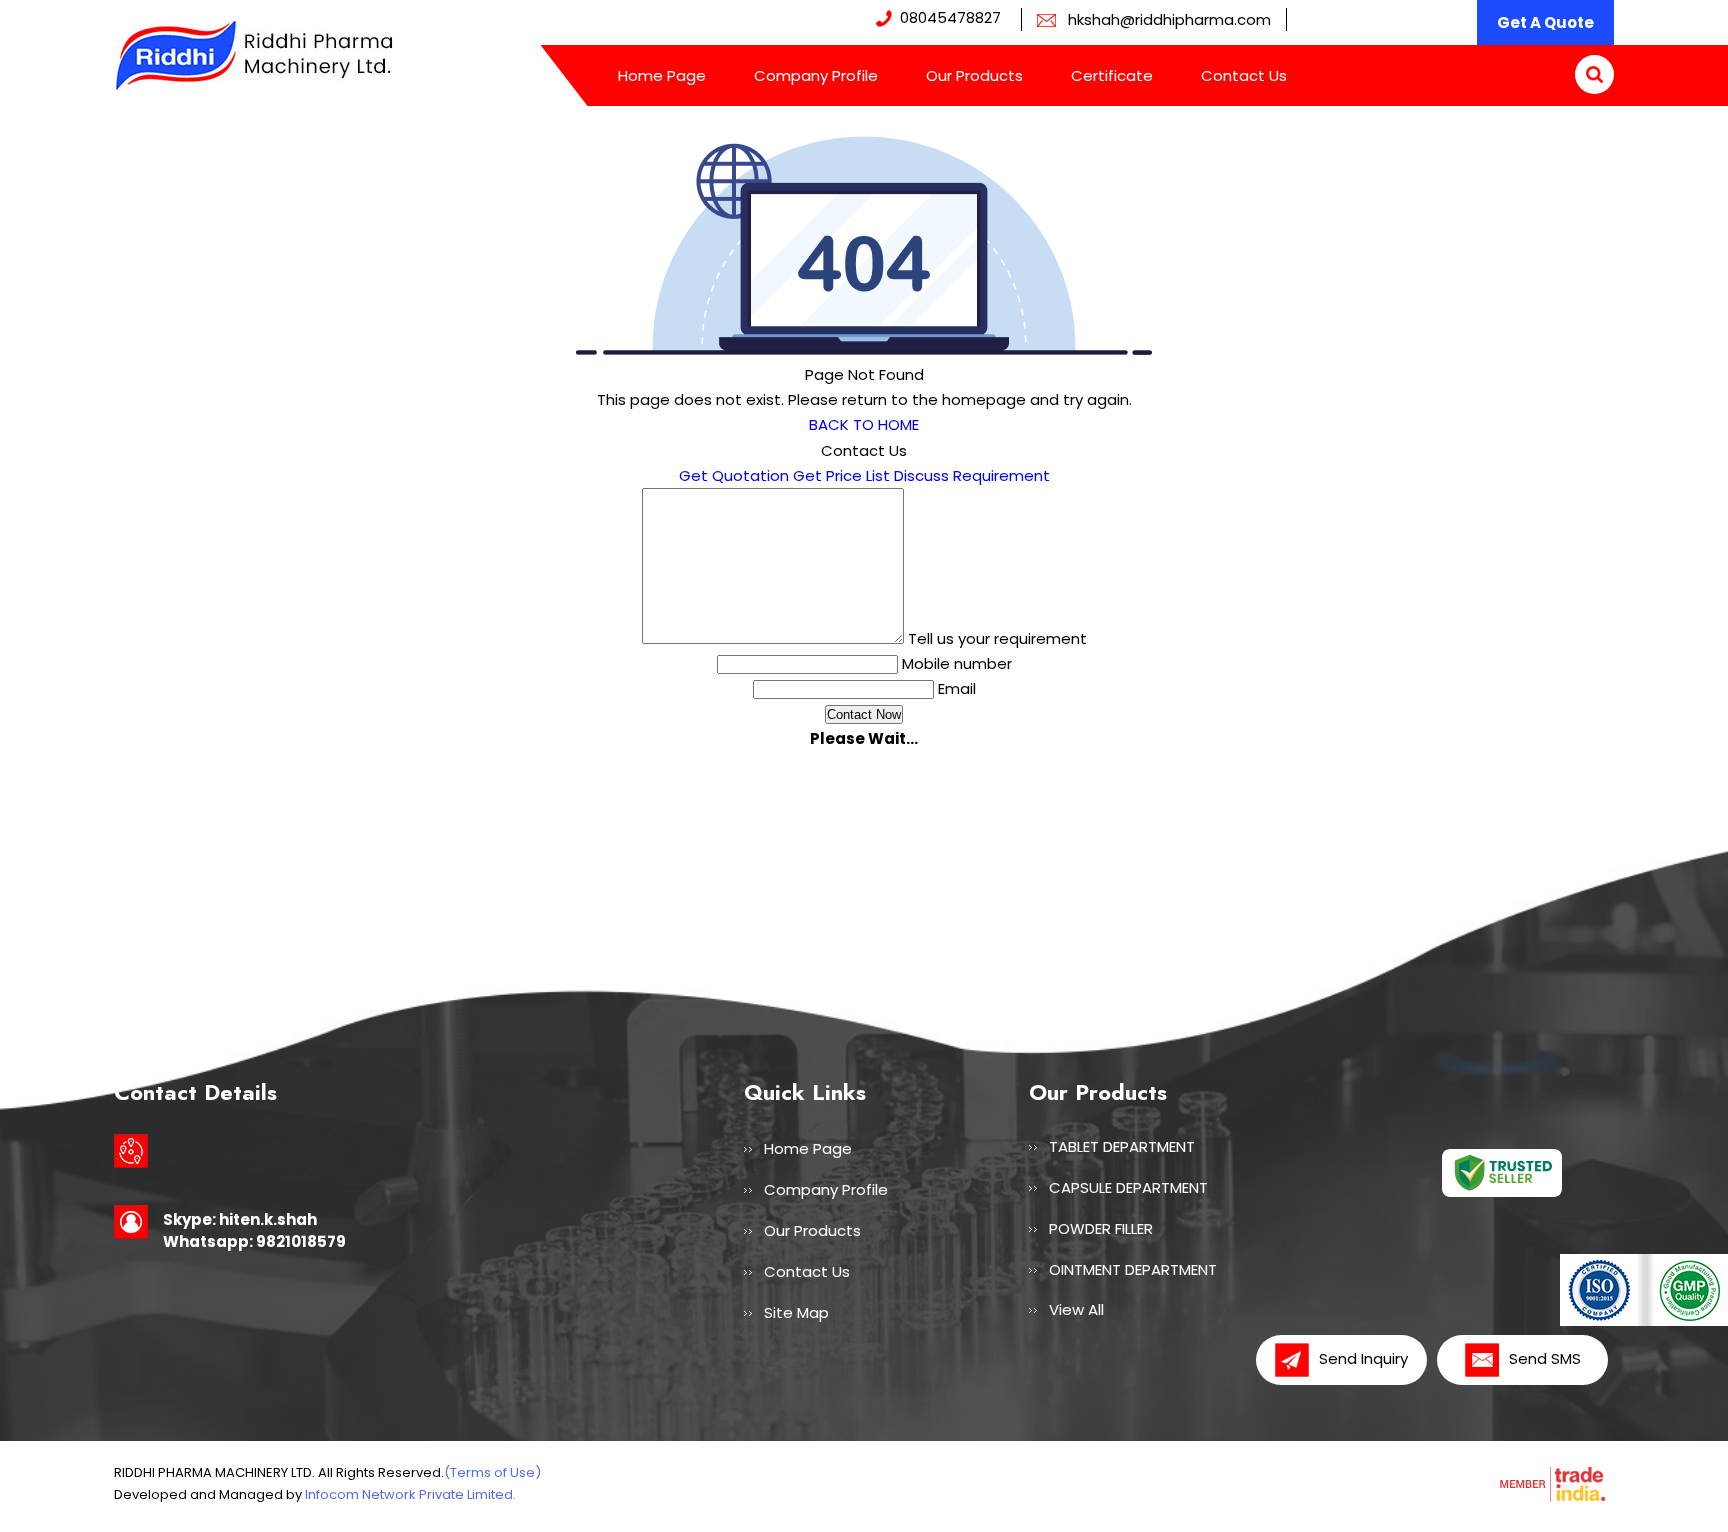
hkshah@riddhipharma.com (1169, 19)
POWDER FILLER (1101, 1228)
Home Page (662, 75)
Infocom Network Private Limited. (410, 1494)
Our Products (974, 75)
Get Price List (841, 475)
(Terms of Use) (492, 1472)
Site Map (796, 1312)
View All (1076, 1309)
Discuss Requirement (972, 475)
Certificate (1112, 75)
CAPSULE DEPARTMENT (1128, 1187)
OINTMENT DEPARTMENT (1133, 1269)
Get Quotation (734, 475)
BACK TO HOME (864, 424)
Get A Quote (1545, 22)
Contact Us (1244, 75)
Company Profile (816, 75)
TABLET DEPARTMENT (1122, 1146)
